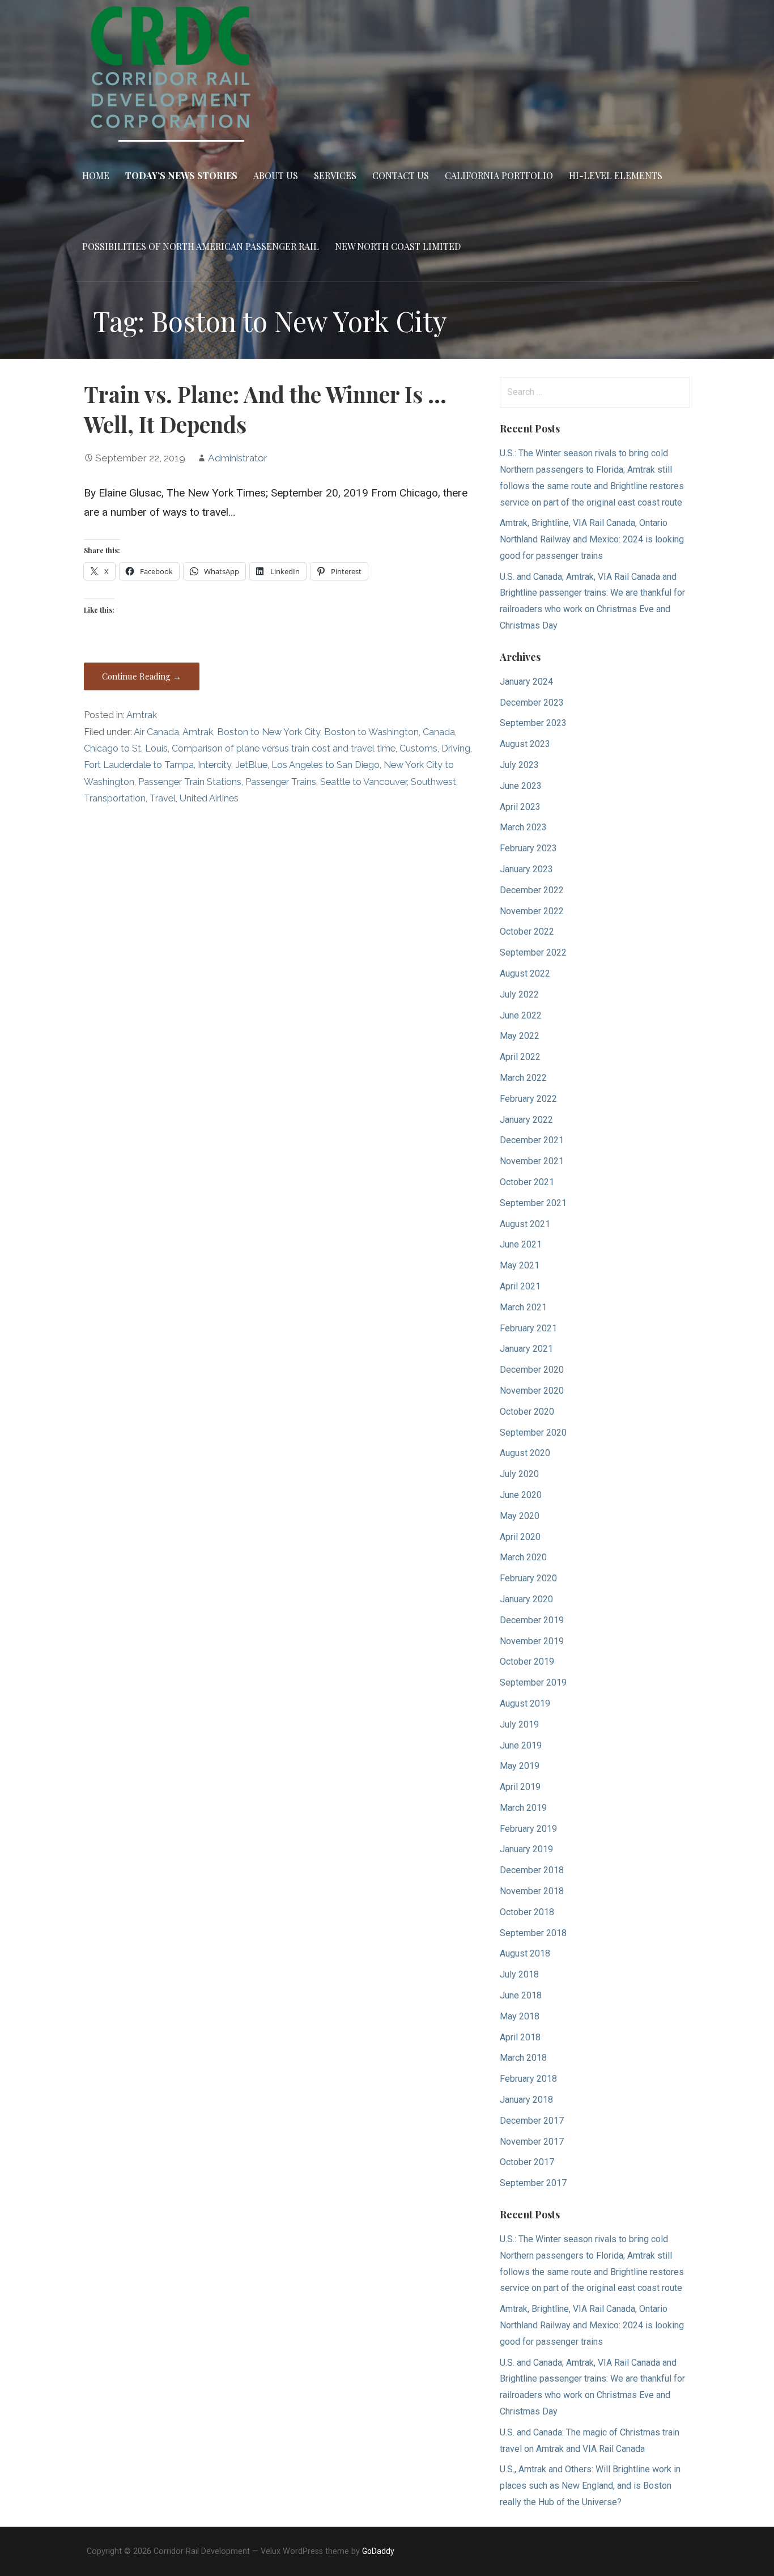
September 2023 (533, 723)
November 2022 (532, 911)
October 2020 (527, 1412)
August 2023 (525, 744)
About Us (276, 175)
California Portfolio (499, 175)
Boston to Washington (371, 732)
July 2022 (519, 994)
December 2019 (532, 1620)
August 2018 (525, 1953)
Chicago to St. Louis (126, 748)
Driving (456, 748)
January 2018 (526, 2100)
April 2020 (520, 1537)
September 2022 (533, 952)
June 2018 (521, 1995)
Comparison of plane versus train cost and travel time (284, 748)
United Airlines (209, 798)
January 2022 (526, 1120)
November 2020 (532, 1391)
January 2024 (526, 682)
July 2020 (519, 1474)
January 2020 (526, 1599)
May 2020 (520, 1516)
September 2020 (533, 1433)
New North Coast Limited (398, 246)
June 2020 (521, 1495)
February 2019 (528, 1829)
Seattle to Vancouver (363, 782)
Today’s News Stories (181, 175)
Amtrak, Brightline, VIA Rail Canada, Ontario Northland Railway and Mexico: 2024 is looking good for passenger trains (592, 539)
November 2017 (532, 2142)
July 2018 (519, 1974)
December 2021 (532, 1140)
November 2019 (532, 1641)
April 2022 (520, 1057)
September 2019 (533, 1682)
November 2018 (532, 1891)
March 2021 (523, 1307)
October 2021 (527, 1182)
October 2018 (527, 1912)
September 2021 (533, 1203)
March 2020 (523, 1557)
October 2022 (527, 931)
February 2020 (528, 1578)
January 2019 (526, 1849)
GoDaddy (378, 2551)
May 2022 (520, 1036)
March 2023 (523, 827)
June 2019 (521, 1745)
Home (96, 175)
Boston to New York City (269, 732)
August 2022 (525, 973)
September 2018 (533, 1933)
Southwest (433, 782)
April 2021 (520, 1286)
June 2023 (521, 786)
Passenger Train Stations (190, 782)
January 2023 (526, 869)
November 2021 (532, 1161)
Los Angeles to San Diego (326, 765)
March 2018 (523, 2058)
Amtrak (142, 715)
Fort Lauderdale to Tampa (139, 765)
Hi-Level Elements (616, 175)
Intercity (214, 765)
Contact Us (401, 175)
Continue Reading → (142, 676)
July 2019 (519, 1724)
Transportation (115, 798)
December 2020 (532, 1370)
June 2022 (521, 1015)
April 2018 (520, 2037)
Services (335, 175)
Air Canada (156, 732)
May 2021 (520, 1265)
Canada (439, 732)
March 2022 (523, 1078)
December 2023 (532, 703)
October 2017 (527, 2162)
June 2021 (521, 1244)
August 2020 (525, 1453)
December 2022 (532, 890)
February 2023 (528, 848)
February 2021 (528, 1328)
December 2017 (532, 2121)
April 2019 (520, 1787)
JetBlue (251, 765)
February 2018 (528, 2079)
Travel (163, 798)
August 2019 (525, 1703)
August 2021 (525, 1224)
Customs (418, 748)
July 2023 (519, 765)
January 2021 (526, 1349)
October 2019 (527, 1662)
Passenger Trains (281, 782)
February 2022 (528, 1099)
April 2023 (520, 807)
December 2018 (532, 1870)
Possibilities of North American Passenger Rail (201, 246)
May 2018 (520, 2016)
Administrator (238, 458)
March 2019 (523, 1808)
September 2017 (533, 2183)
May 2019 (520, 1766)
